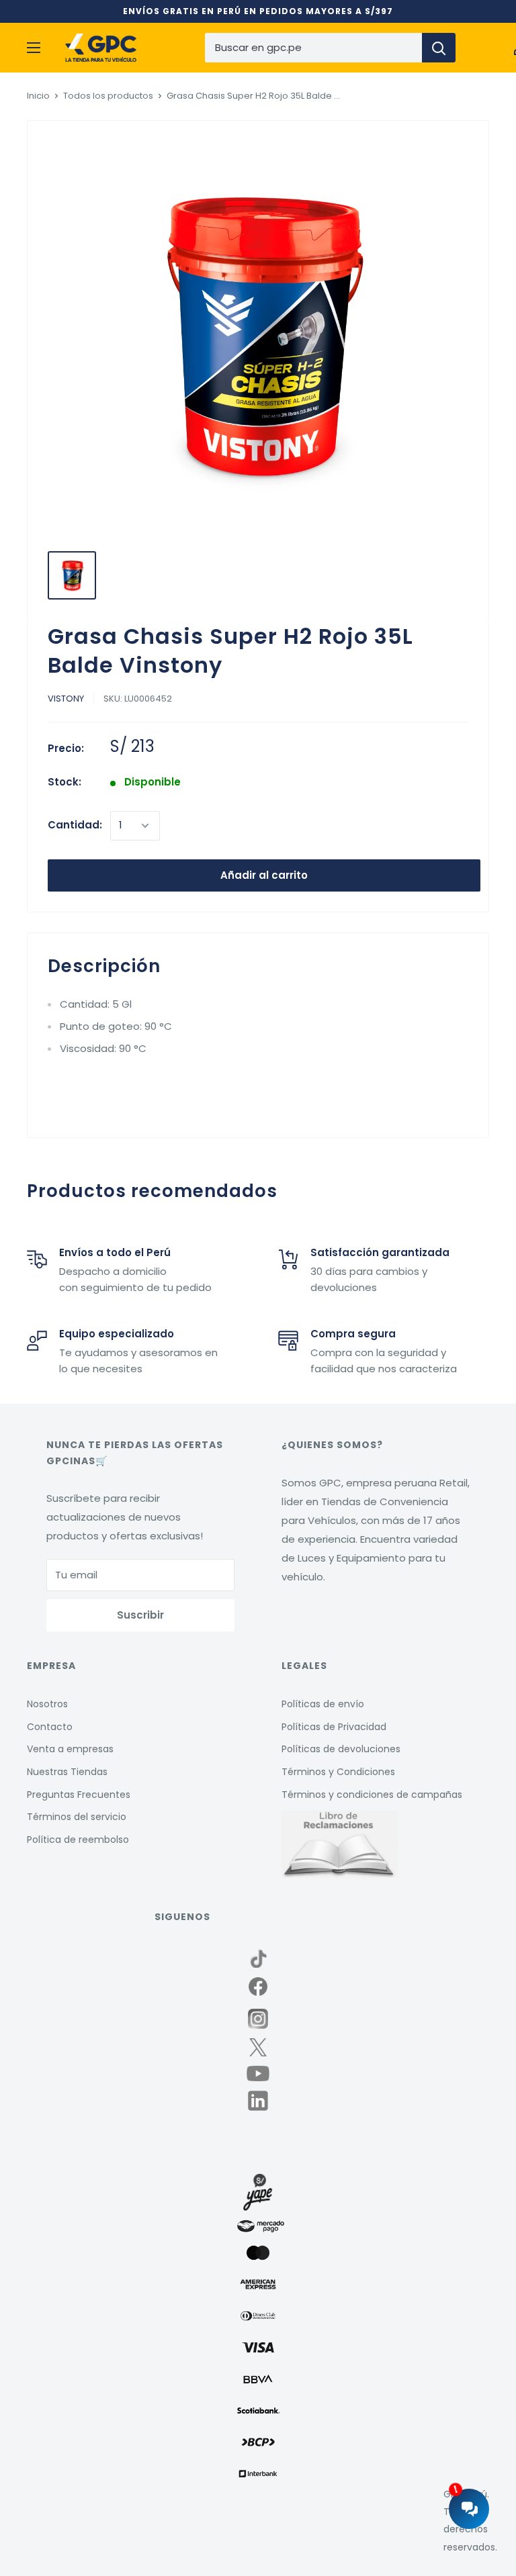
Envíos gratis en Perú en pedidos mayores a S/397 (258, 11)
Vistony (66, 699)
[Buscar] (439, 48)
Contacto (50, 1727)
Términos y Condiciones (338, 1772)
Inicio (38, 96)
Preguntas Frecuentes (79, 1795)
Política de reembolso (78, 1840)
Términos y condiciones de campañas (372, 1795)
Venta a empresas (70, 1749)
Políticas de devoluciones (341, 1749)
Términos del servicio (77, 1817)
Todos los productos (108, 96)
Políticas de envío (323, 1704)
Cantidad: (75, 825)
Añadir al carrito (264, 875)
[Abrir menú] (34, 48)
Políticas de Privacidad (334, 1727)
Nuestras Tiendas (67, 1772)
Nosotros (47, 1704)
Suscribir (140, 1615)
